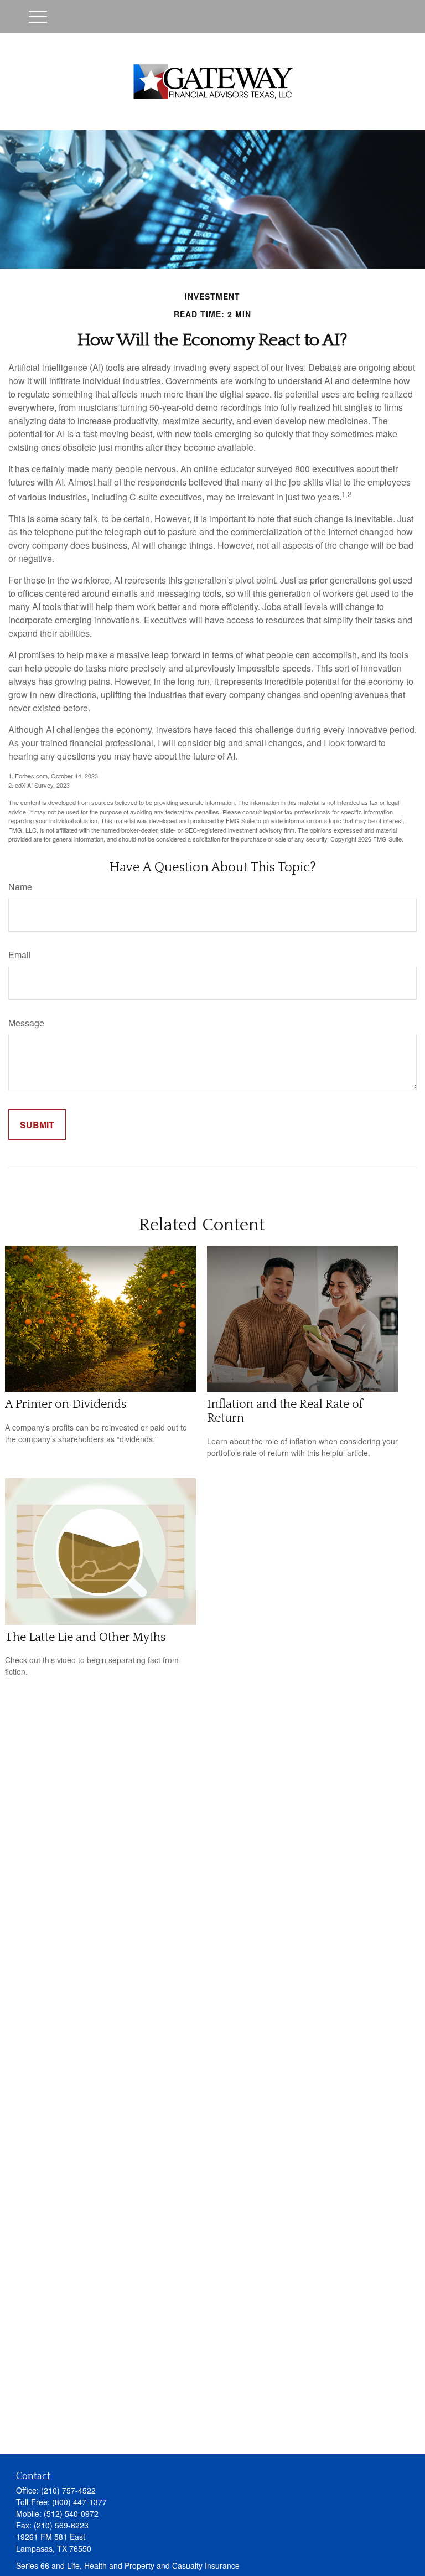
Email (20, 955)
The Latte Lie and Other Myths (85, 1637)
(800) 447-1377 (79, 2502)
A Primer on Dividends (66, 1404)
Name (20, 887)
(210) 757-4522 (68, 2490)
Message (26, 1023)
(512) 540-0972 (71, 2513)
